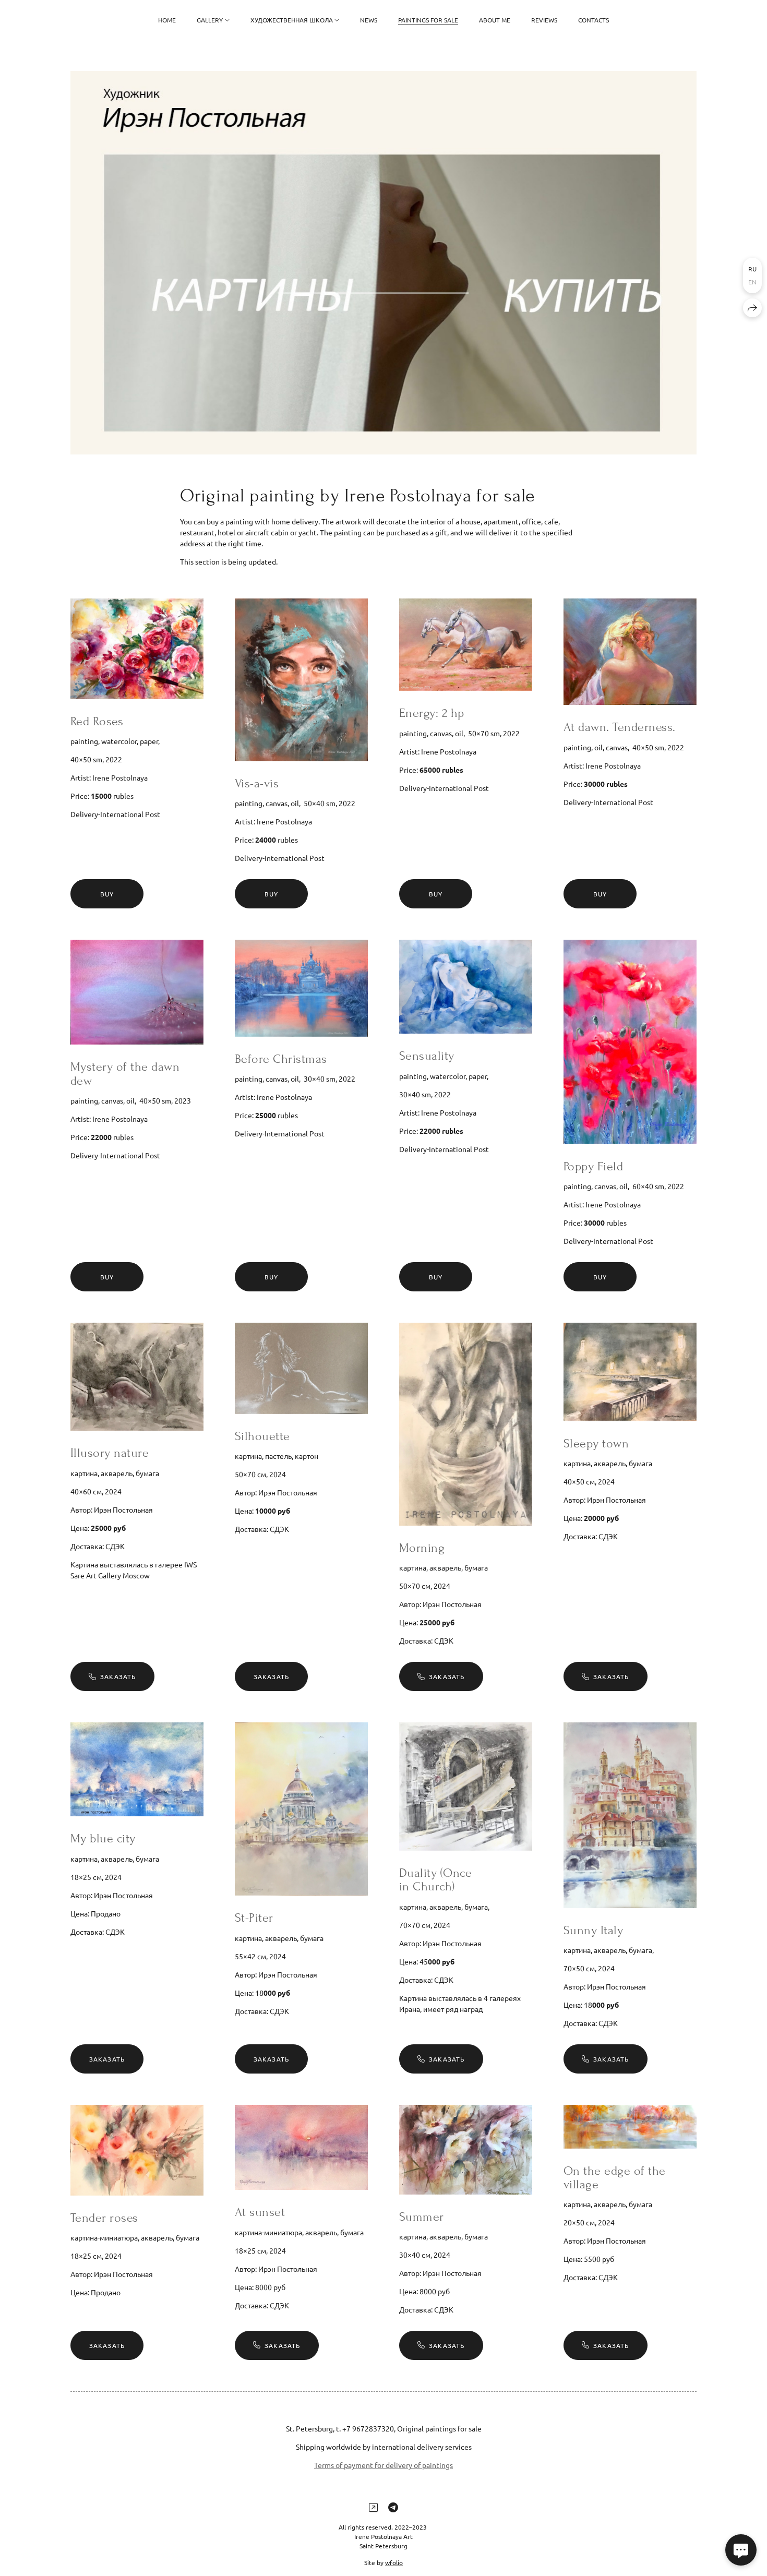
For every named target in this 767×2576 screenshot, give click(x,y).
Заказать (118, 1676)
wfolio (394, 2562)
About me (495, 20)
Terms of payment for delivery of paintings (383, 2465)
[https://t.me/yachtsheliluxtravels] (393, 2507)
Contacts (594, 20)
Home (167, 20)
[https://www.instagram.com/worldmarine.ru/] (373, 2507)
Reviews (544, 20)
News (369, 20)
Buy (107, 894)
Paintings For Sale (428, 20)
